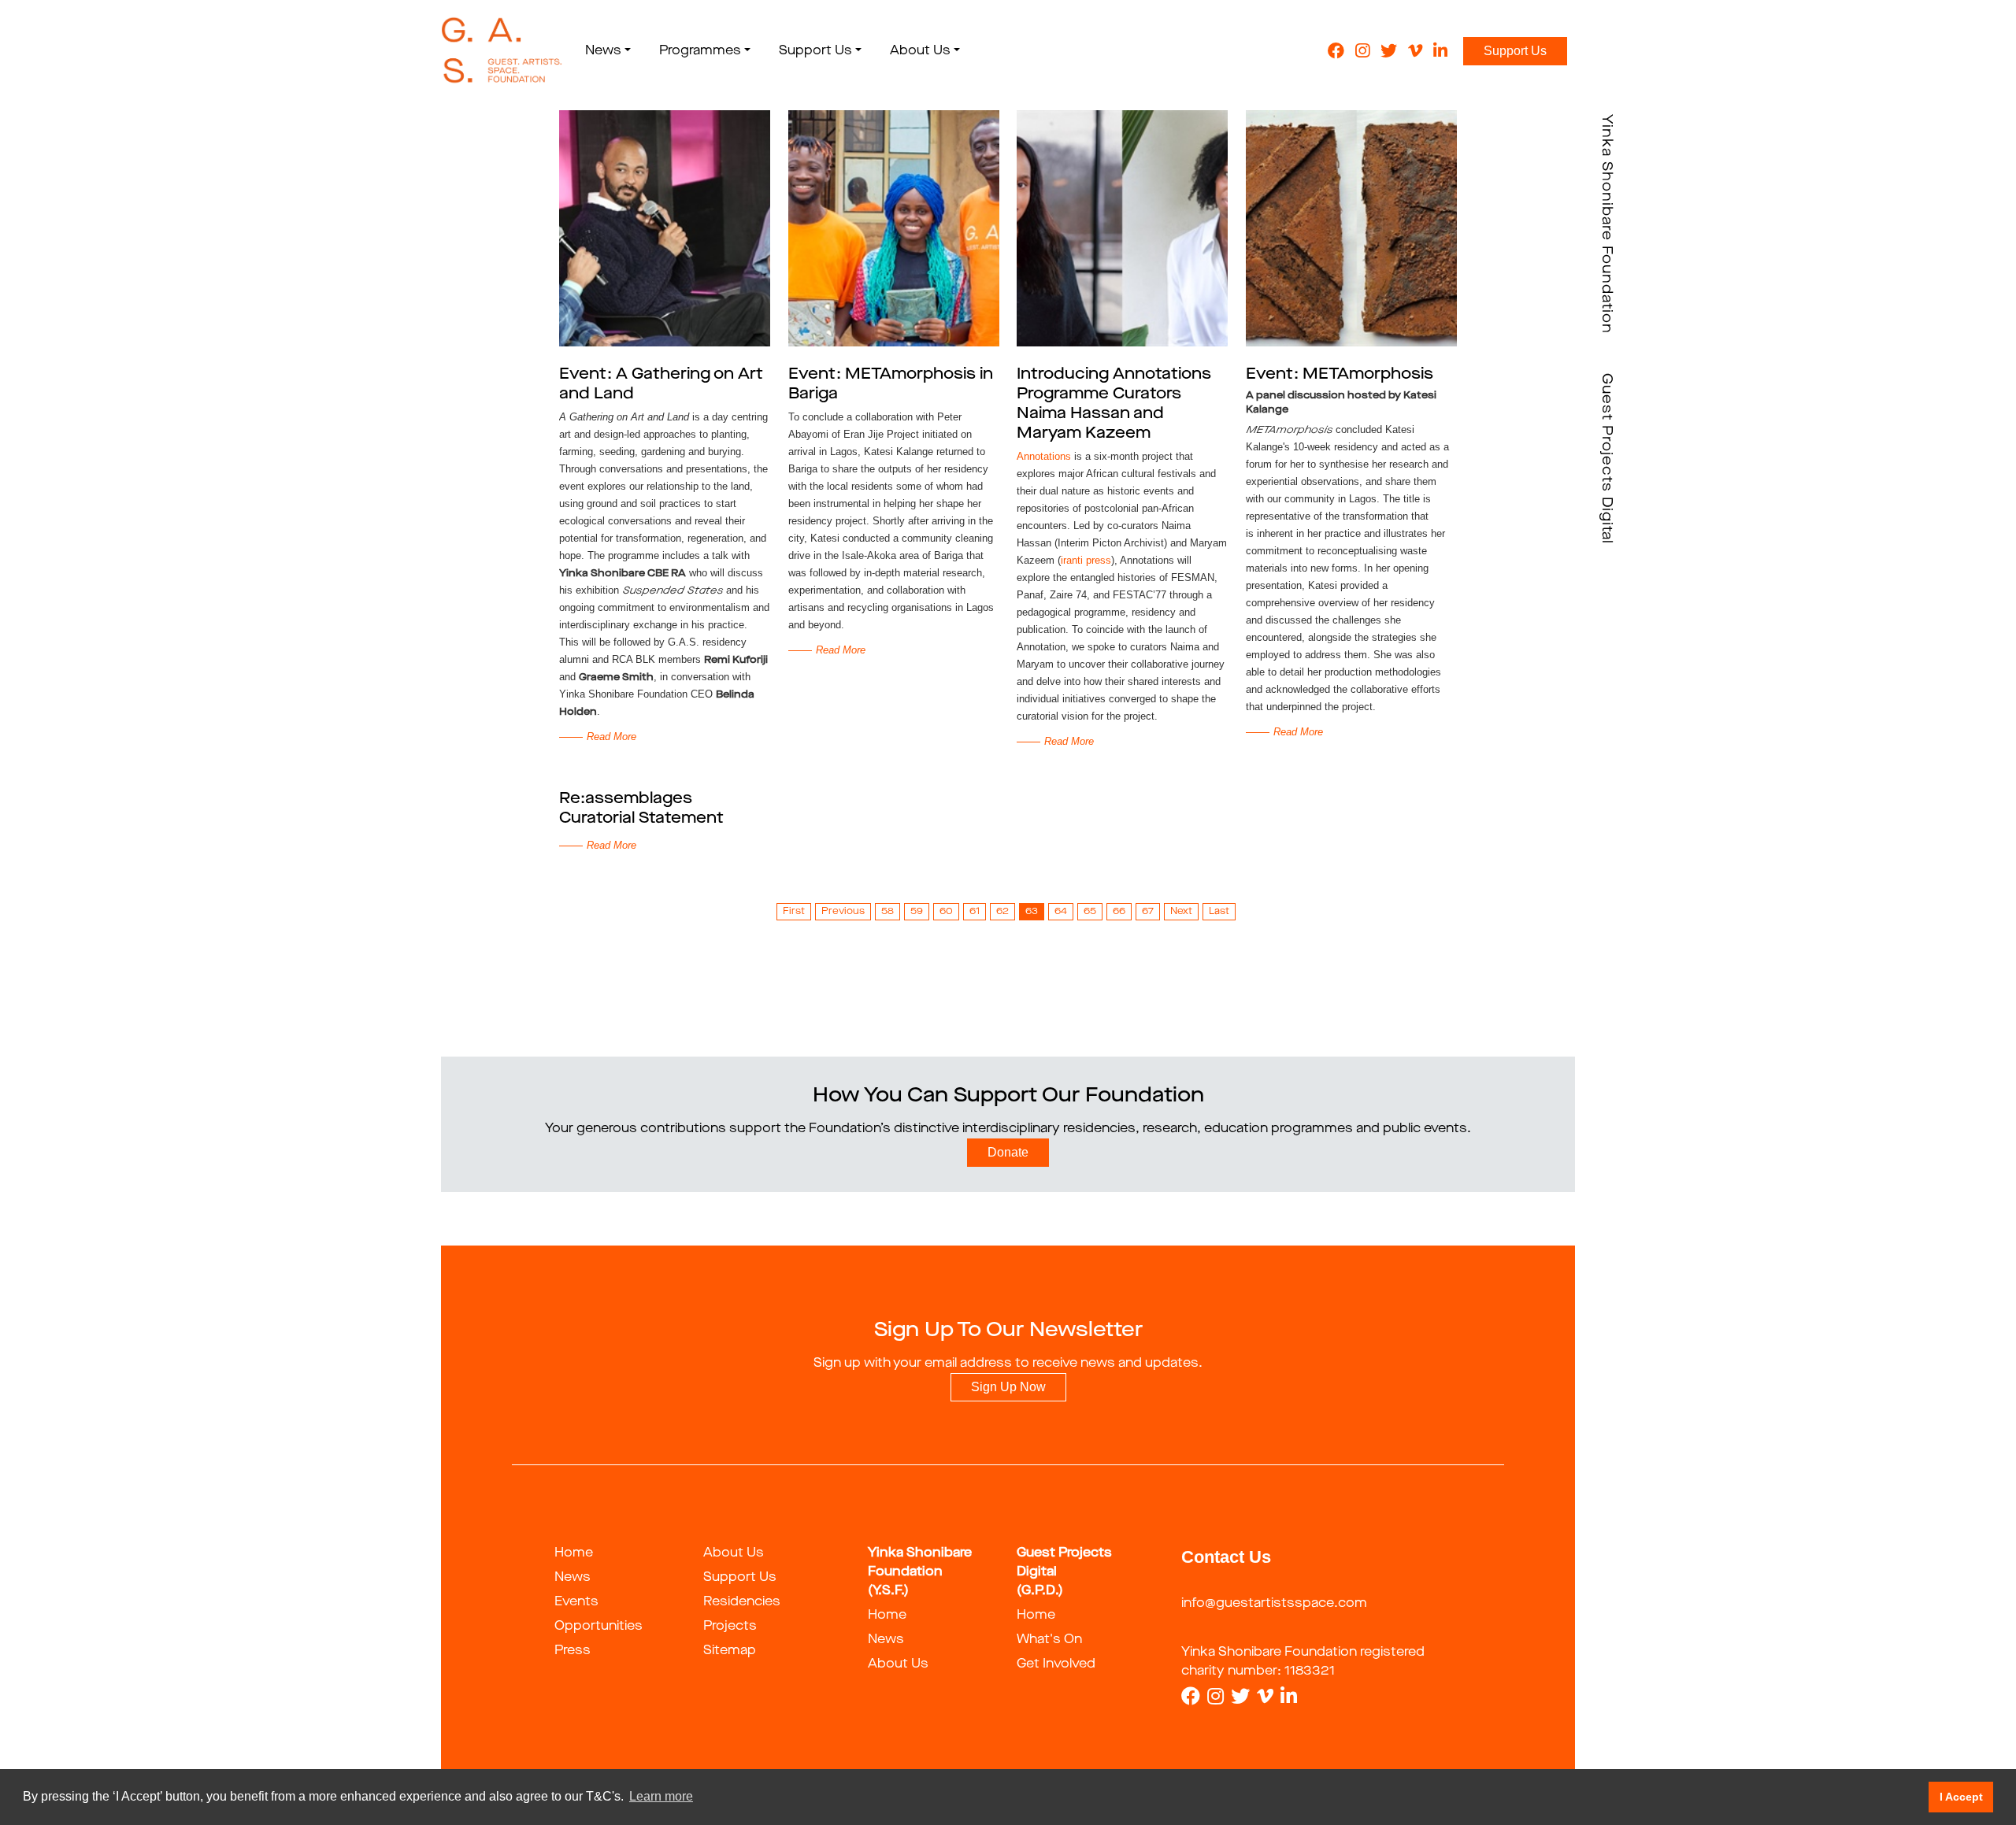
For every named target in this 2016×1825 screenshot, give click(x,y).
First (794, 912)
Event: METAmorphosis (1340, 375)
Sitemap (730, 1651)
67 (1148, 912)
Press (573, 1651)
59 (917, 912)
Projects (730, 1627)
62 (1002, 912)
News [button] (603, 51)
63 (1032, 912)
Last (1219, 912)
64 (1061, 912)
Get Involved (1056, 1664)
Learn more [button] (661, 1796)
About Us (734, 1553)
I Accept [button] (1961, 1797)
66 (1119, 912)
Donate (1008, 1152)
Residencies (742, 1602)
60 (946, 912)
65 (1090, 912)
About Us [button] (920, 51)
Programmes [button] (700, 51)
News (573, 1578)
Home (574, 1553)
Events (576, 1602)
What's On (1049, 1640)
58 (888, 912)
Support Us (1515, 51)
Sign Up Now (1008, 1387)
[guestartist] (502, 51)
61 (975, 912)
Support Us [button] (815, 51)
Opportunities (598, 1627)
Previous (843, 912)
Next (1181, 912)
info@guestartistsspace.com (1274, 1604)
